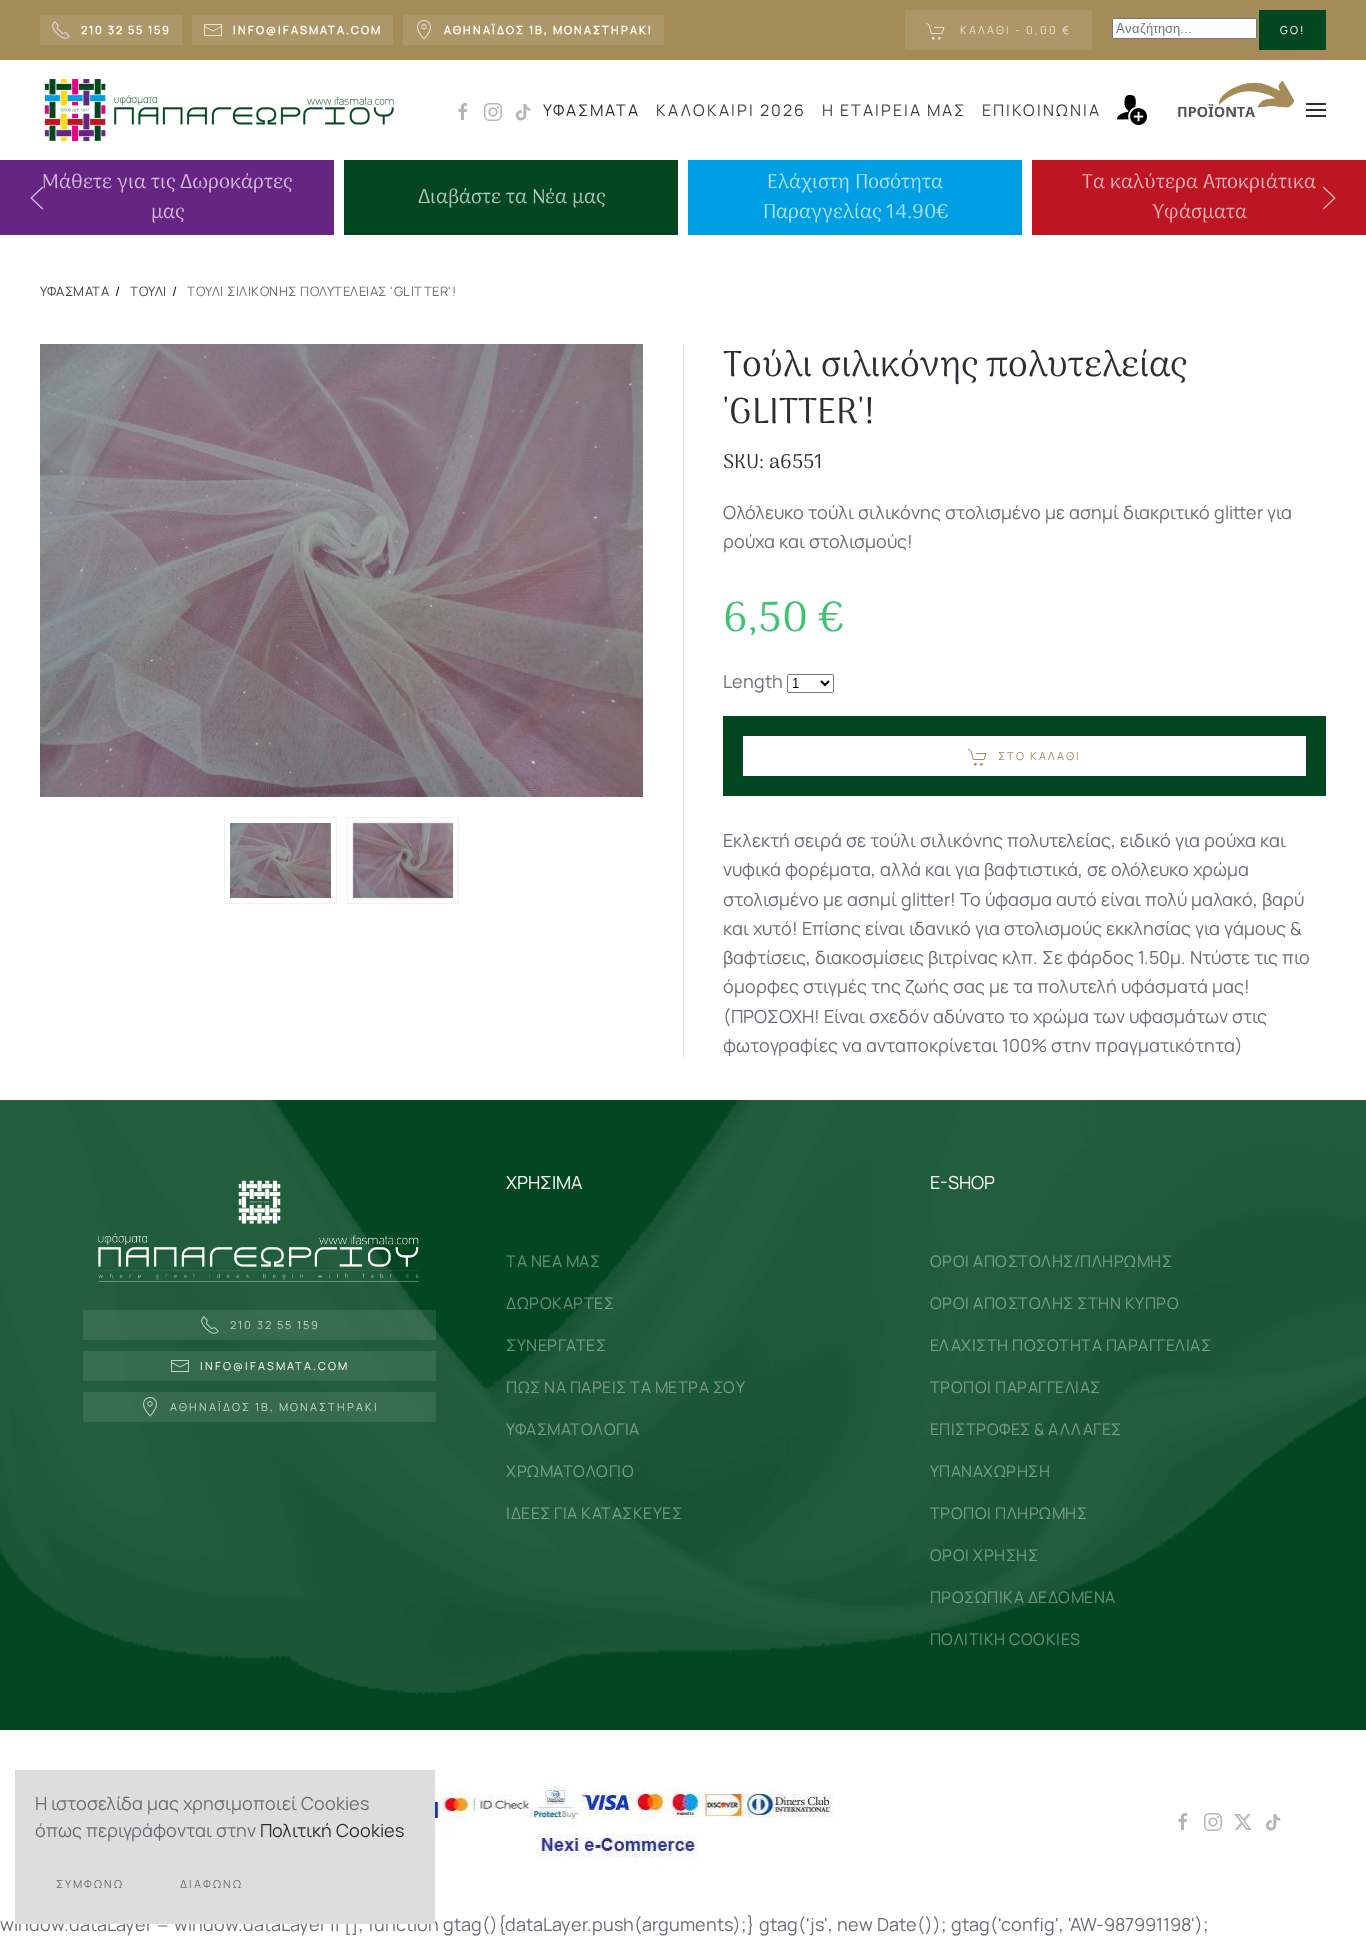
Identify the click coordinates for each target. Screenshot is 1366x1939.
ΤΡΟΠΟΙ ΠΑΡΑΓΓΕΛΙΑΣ (1015, 1387)
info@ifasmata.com (274, 1365)
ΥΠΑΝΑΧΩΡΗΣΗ (990, 1471)
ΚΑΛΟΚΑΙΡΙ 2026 (731, 110)
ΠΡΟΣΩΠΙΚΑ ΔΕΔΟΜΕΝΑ (1023, 1597)
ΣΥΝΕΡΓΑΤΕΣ (556, 1345)
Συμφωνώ (90, 1883)
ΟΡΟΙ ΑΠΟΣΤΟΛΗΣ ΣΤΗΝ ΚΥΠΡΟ (1055, 1303)
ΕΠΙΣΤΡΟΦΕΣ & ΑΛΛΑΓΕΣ (1026, 1429)
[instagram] (493, 110)
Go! (1292, 29)
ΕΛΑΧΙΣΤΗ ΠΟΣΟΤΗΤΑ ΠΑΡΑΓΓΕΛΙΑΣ (1071, 1345)
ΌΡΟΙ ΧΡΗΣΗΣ (984, 1555)
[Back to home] (218, 110)
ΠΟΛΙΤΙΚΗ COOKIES (1005, 1639)
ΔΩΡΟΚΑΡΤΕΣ (560, 1303)
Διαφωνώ (211, 1883)
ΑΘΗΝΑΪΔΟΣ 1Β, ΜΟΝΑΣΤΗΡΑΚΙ (274, 1406)
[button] (1141, 110)
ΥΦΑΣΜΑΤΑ (591, 110)
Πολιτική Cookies (332, 1830)
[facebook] (463, 110)
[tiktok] (523, 110)
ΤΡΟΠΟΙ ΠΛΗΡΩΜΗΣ (1009, 1513)
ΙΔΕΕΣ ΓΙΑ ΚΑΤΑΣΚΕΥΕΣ (594, 1513)
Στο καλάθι (1039, 755)
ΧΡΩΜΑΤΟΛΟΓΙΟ (570, 1471)
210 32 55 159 (275, 1324)
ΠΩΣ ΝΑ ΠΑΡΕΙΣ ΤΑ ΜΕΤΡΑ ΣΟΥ (625, 1387)
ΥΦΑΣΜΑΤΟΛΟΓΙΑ (573, 1429)
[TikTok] (1273, 1820)
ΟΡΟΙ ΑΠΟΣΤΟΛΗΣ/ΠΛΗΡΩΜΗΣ (1051, 1261)
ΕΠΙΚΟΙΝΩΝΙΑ (1041, 110)
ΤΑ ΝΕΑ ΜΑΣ (553, 1261)
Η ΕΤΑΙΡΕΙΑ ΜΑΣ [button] (894, 110)
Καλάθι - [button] (1013, 29)
